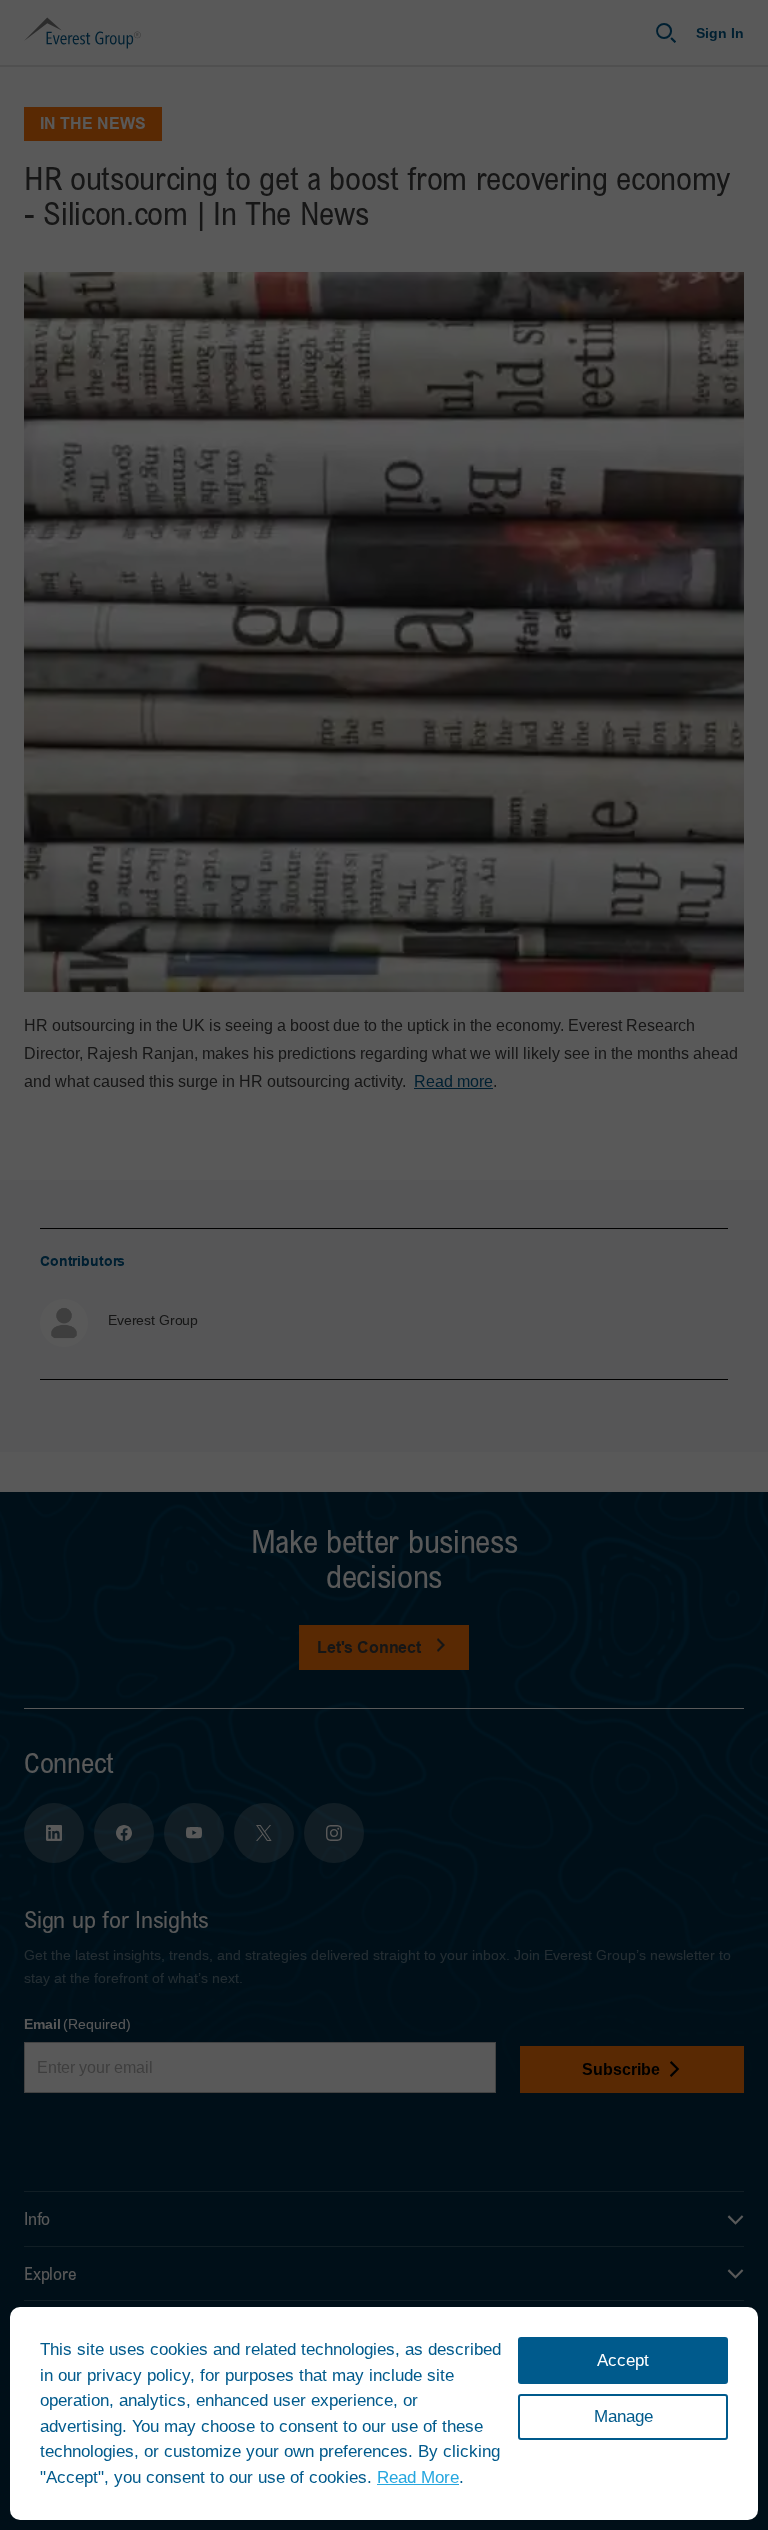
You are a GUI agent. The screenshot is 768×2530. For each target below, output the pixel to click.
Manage (623, 2416)
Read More (418, 2477)
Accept (623, 2360)
